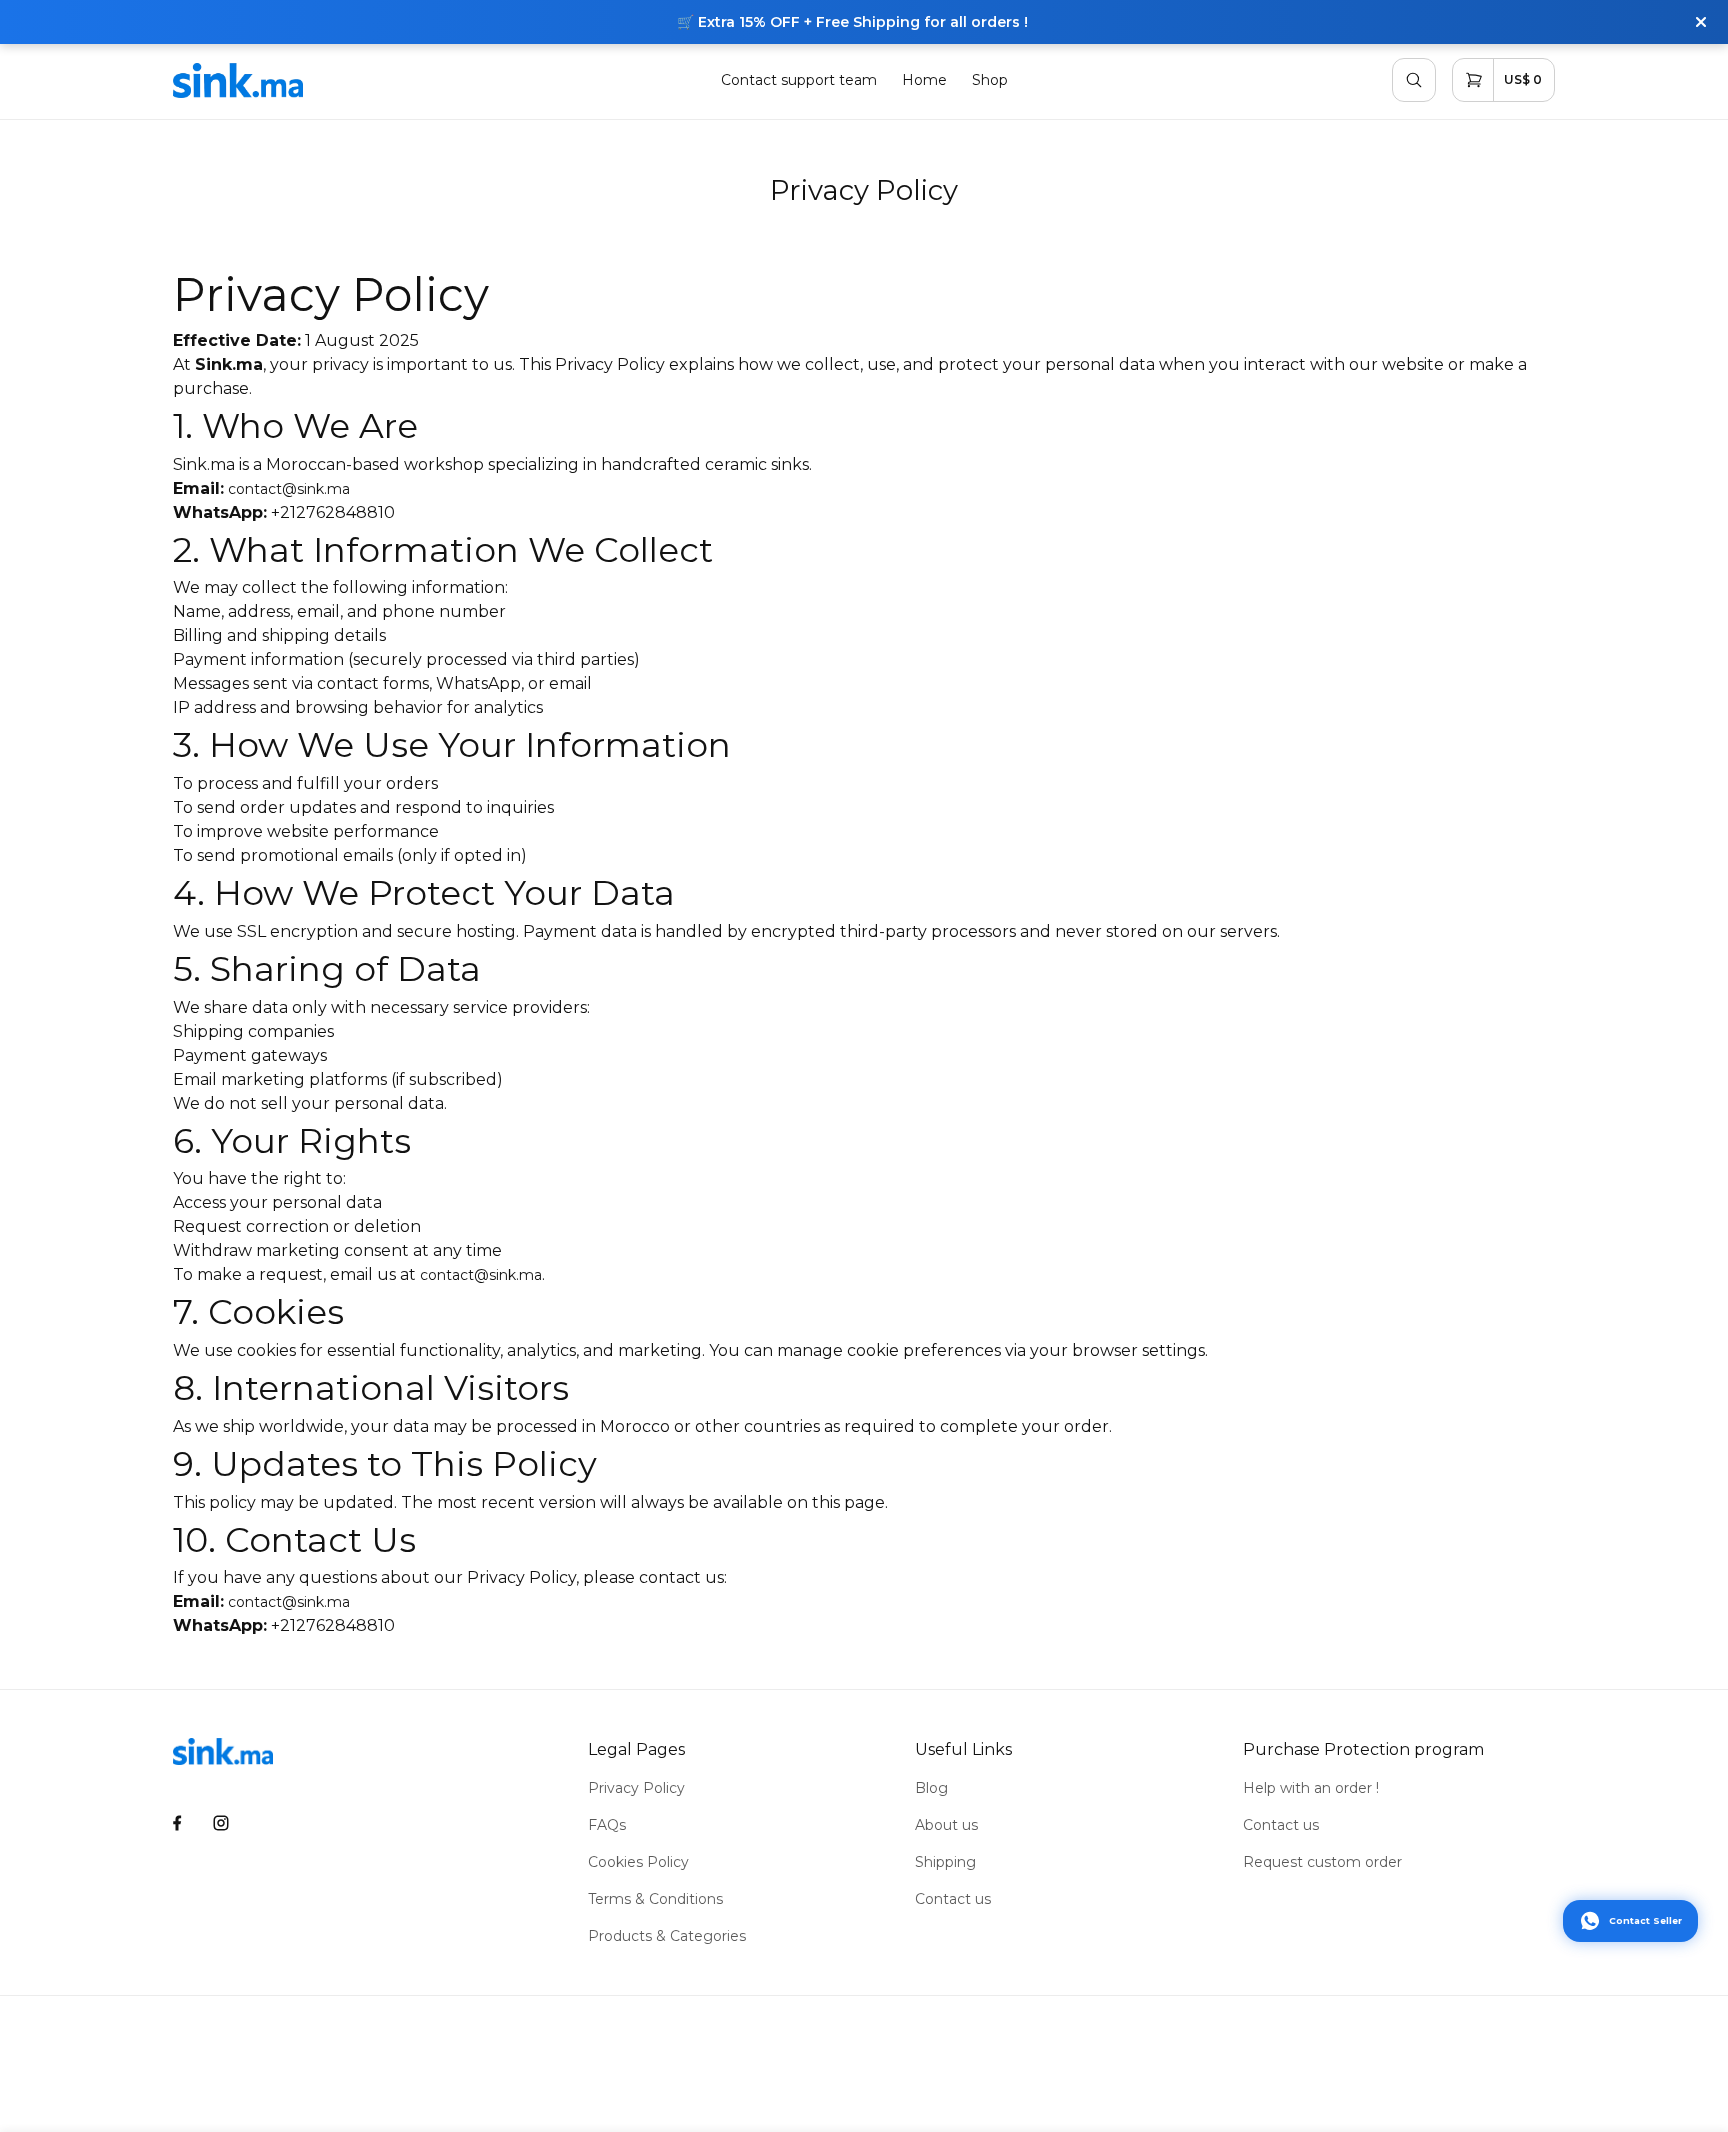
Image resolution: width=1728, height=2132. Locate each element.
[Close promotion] (1701, 22)
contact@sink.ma (289, 489)
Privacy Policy (636, 1788)
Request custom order (1322, 1862)
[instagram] (221, 1823)
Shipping (945, 1862)
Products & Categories (667, 1936)
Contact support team (799, 80)
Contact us (953, 1899)
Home (924, 80)
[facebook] (177, 1823)
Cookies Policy (638, 1862)
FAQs (607, 1825)
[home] (238, 80)
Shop (990, 80)
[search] (1414, 80)
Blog (931, 1788)
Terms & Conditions (655, 1899)
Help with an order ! (1311, 1788)
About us (946, 1825)
